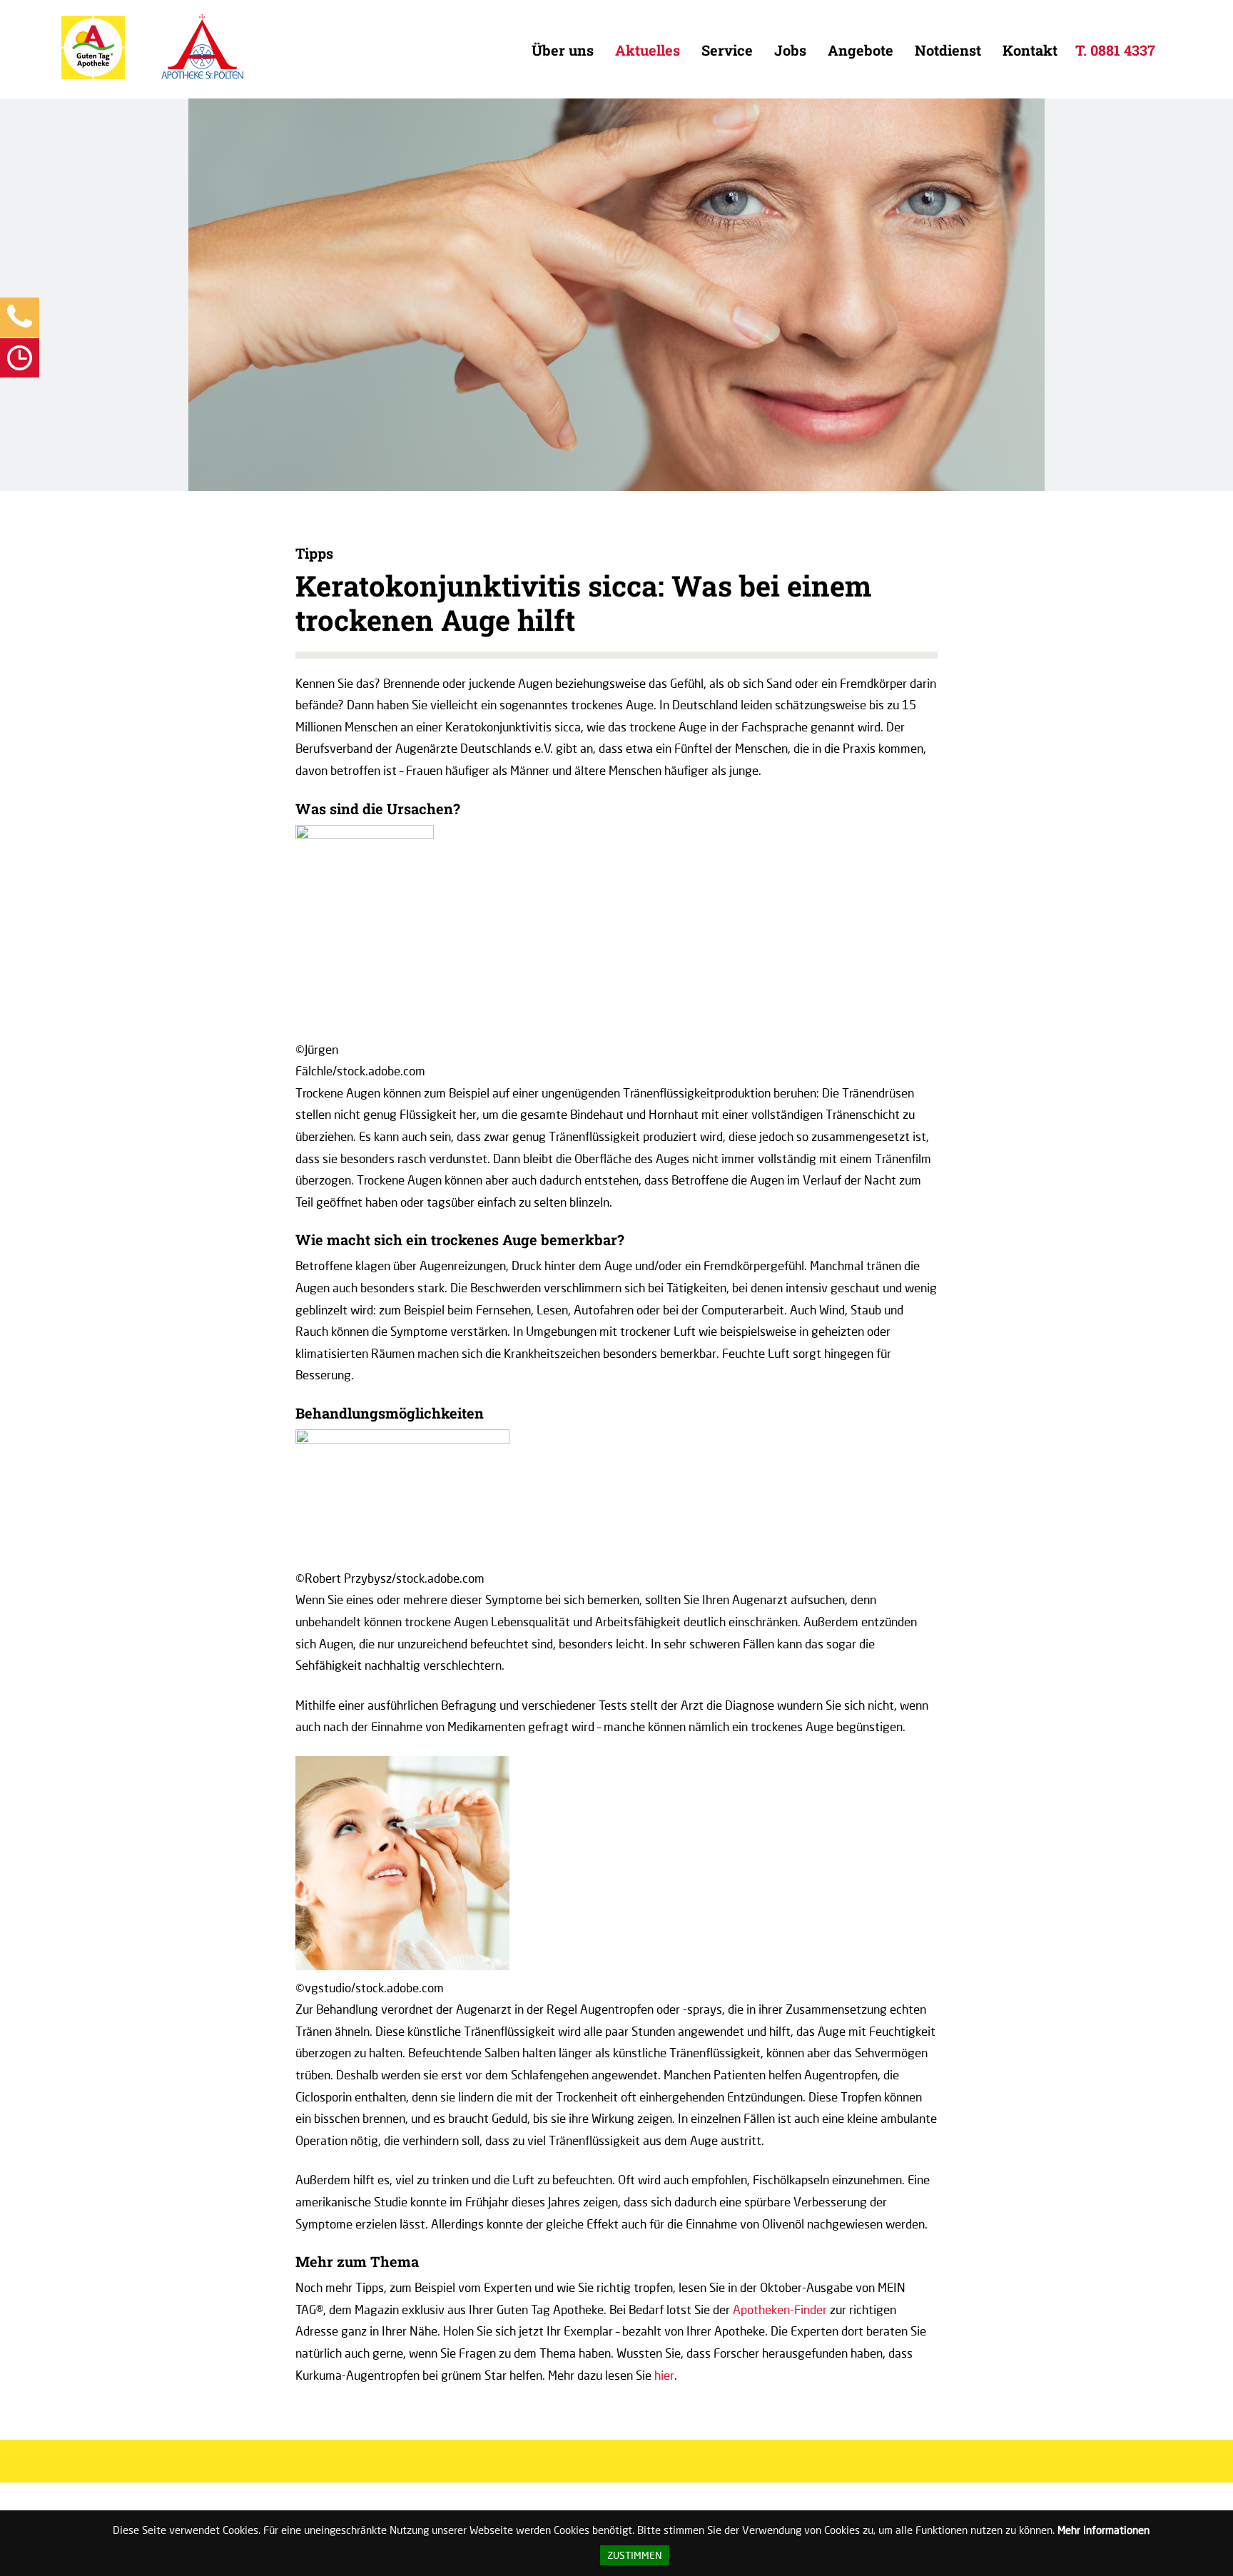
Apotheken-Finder (780, 2309)
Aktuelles (648, 50)
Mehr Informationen (1103, 2530)
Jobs (790, 50)
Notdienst (948, 50)
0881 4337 (1123, 50)
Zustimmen (635, 2555)
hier (664, 2375)
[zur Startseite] (93, 76)
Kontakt (1030, 50)
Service (727, 50)
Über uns (563, 50)
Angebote (861, 50)
